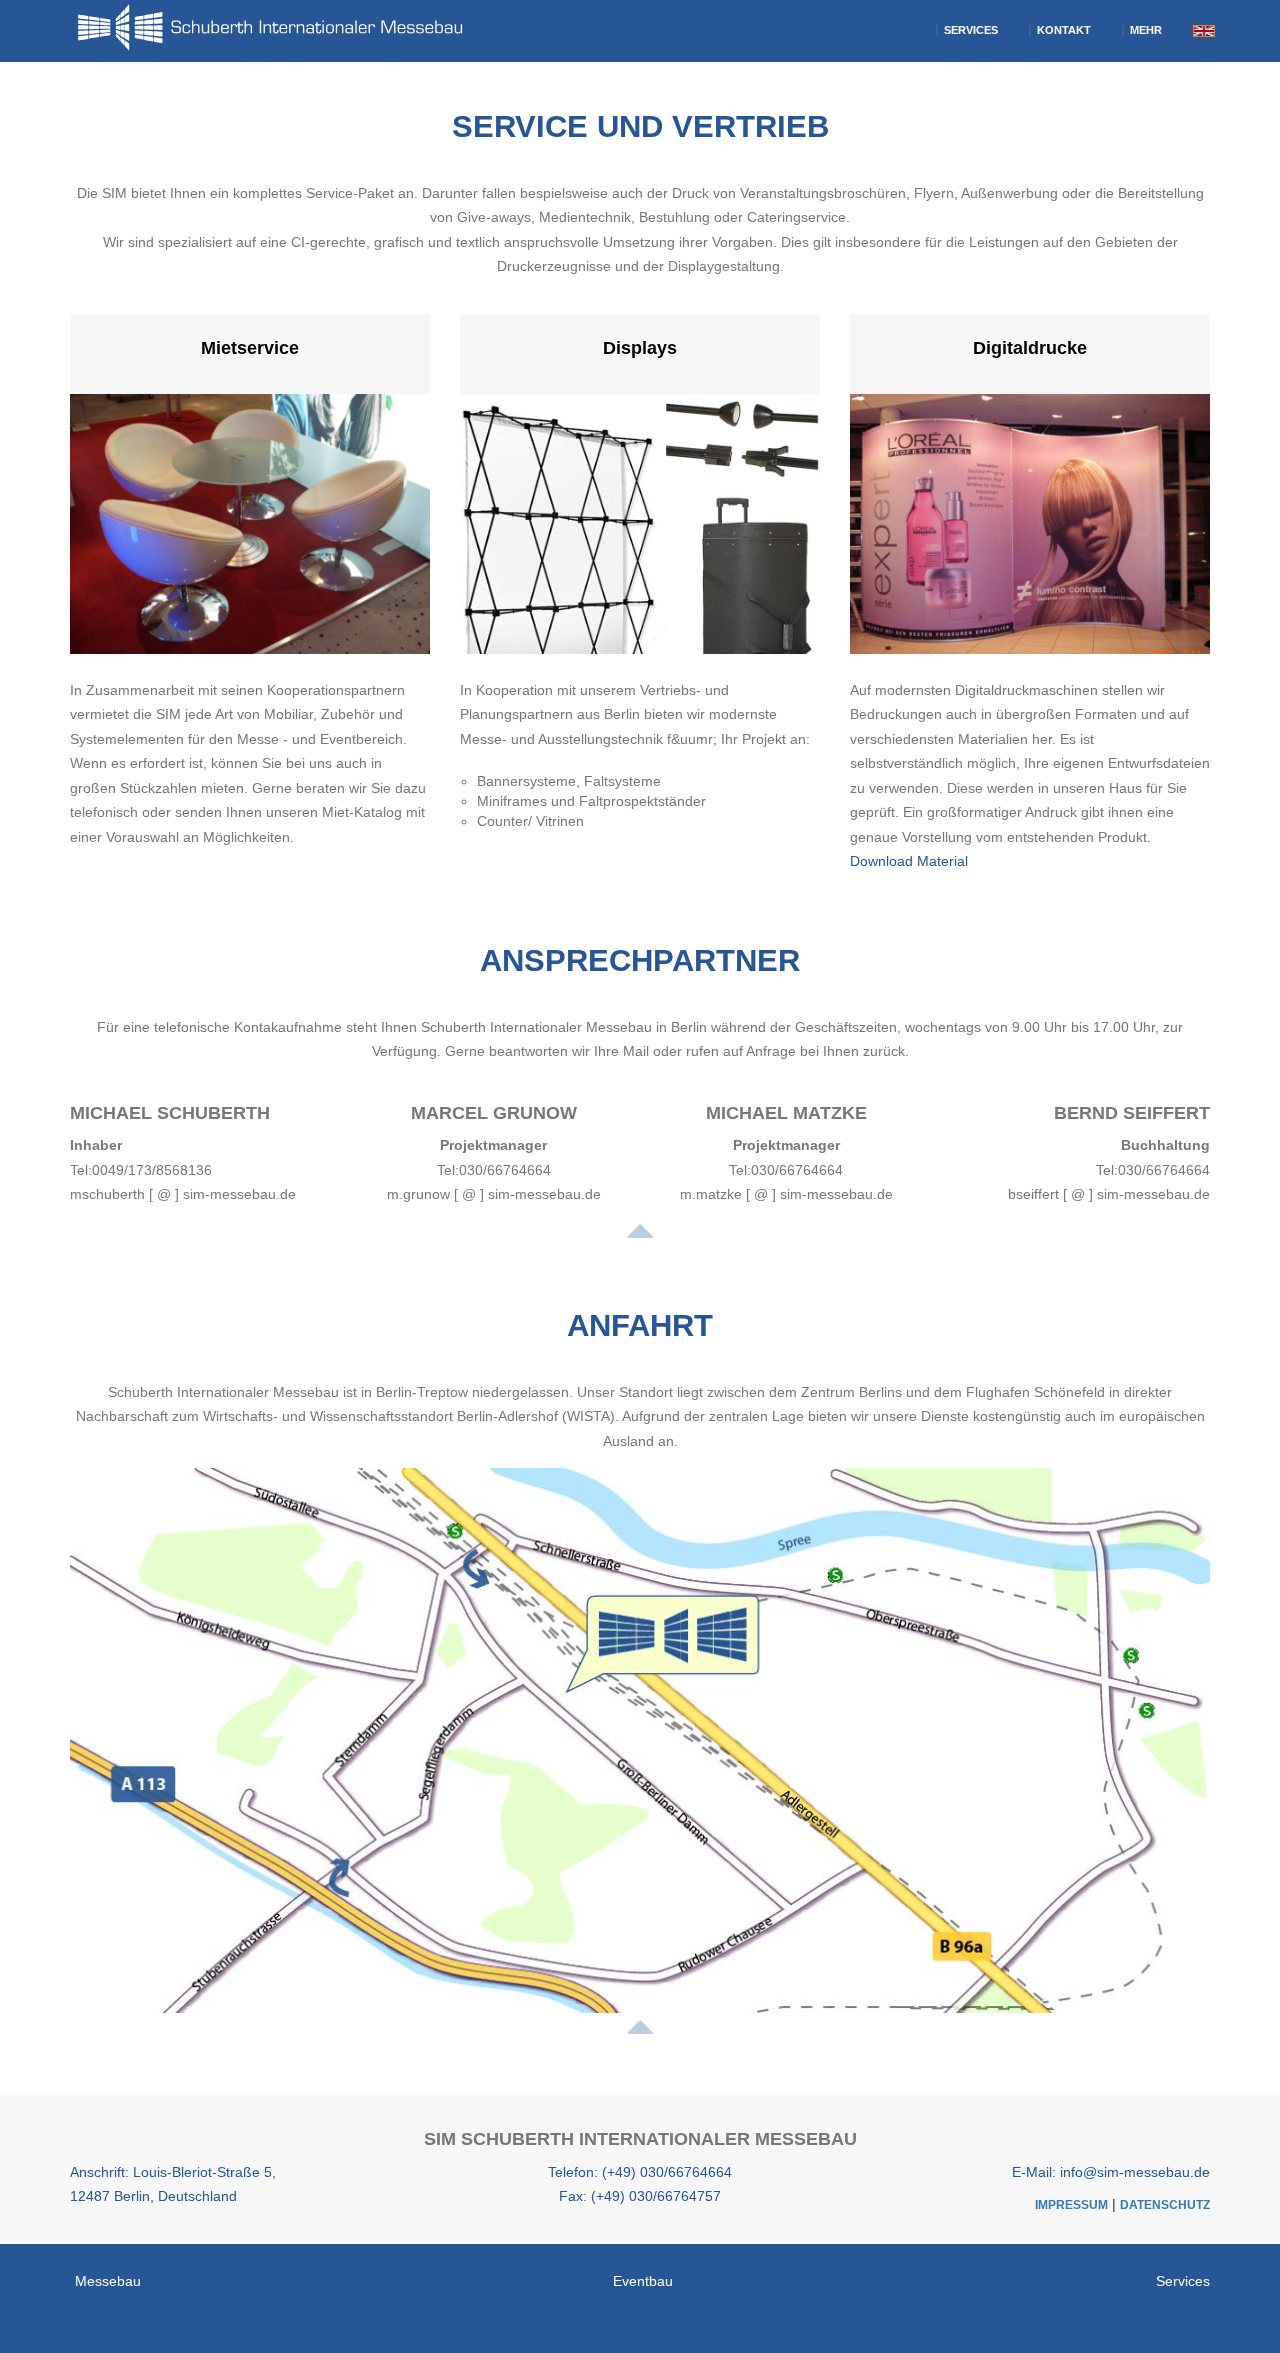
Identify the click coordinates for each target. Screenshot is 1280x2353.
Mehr (1144, 30)
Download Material (909, 861)
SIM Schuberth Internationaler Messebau (640, 2139)
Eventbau (643, 2281)
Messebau (108, 2281)
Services (969, 30)
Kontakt (1062, 30)
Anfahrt (640, 1325)
